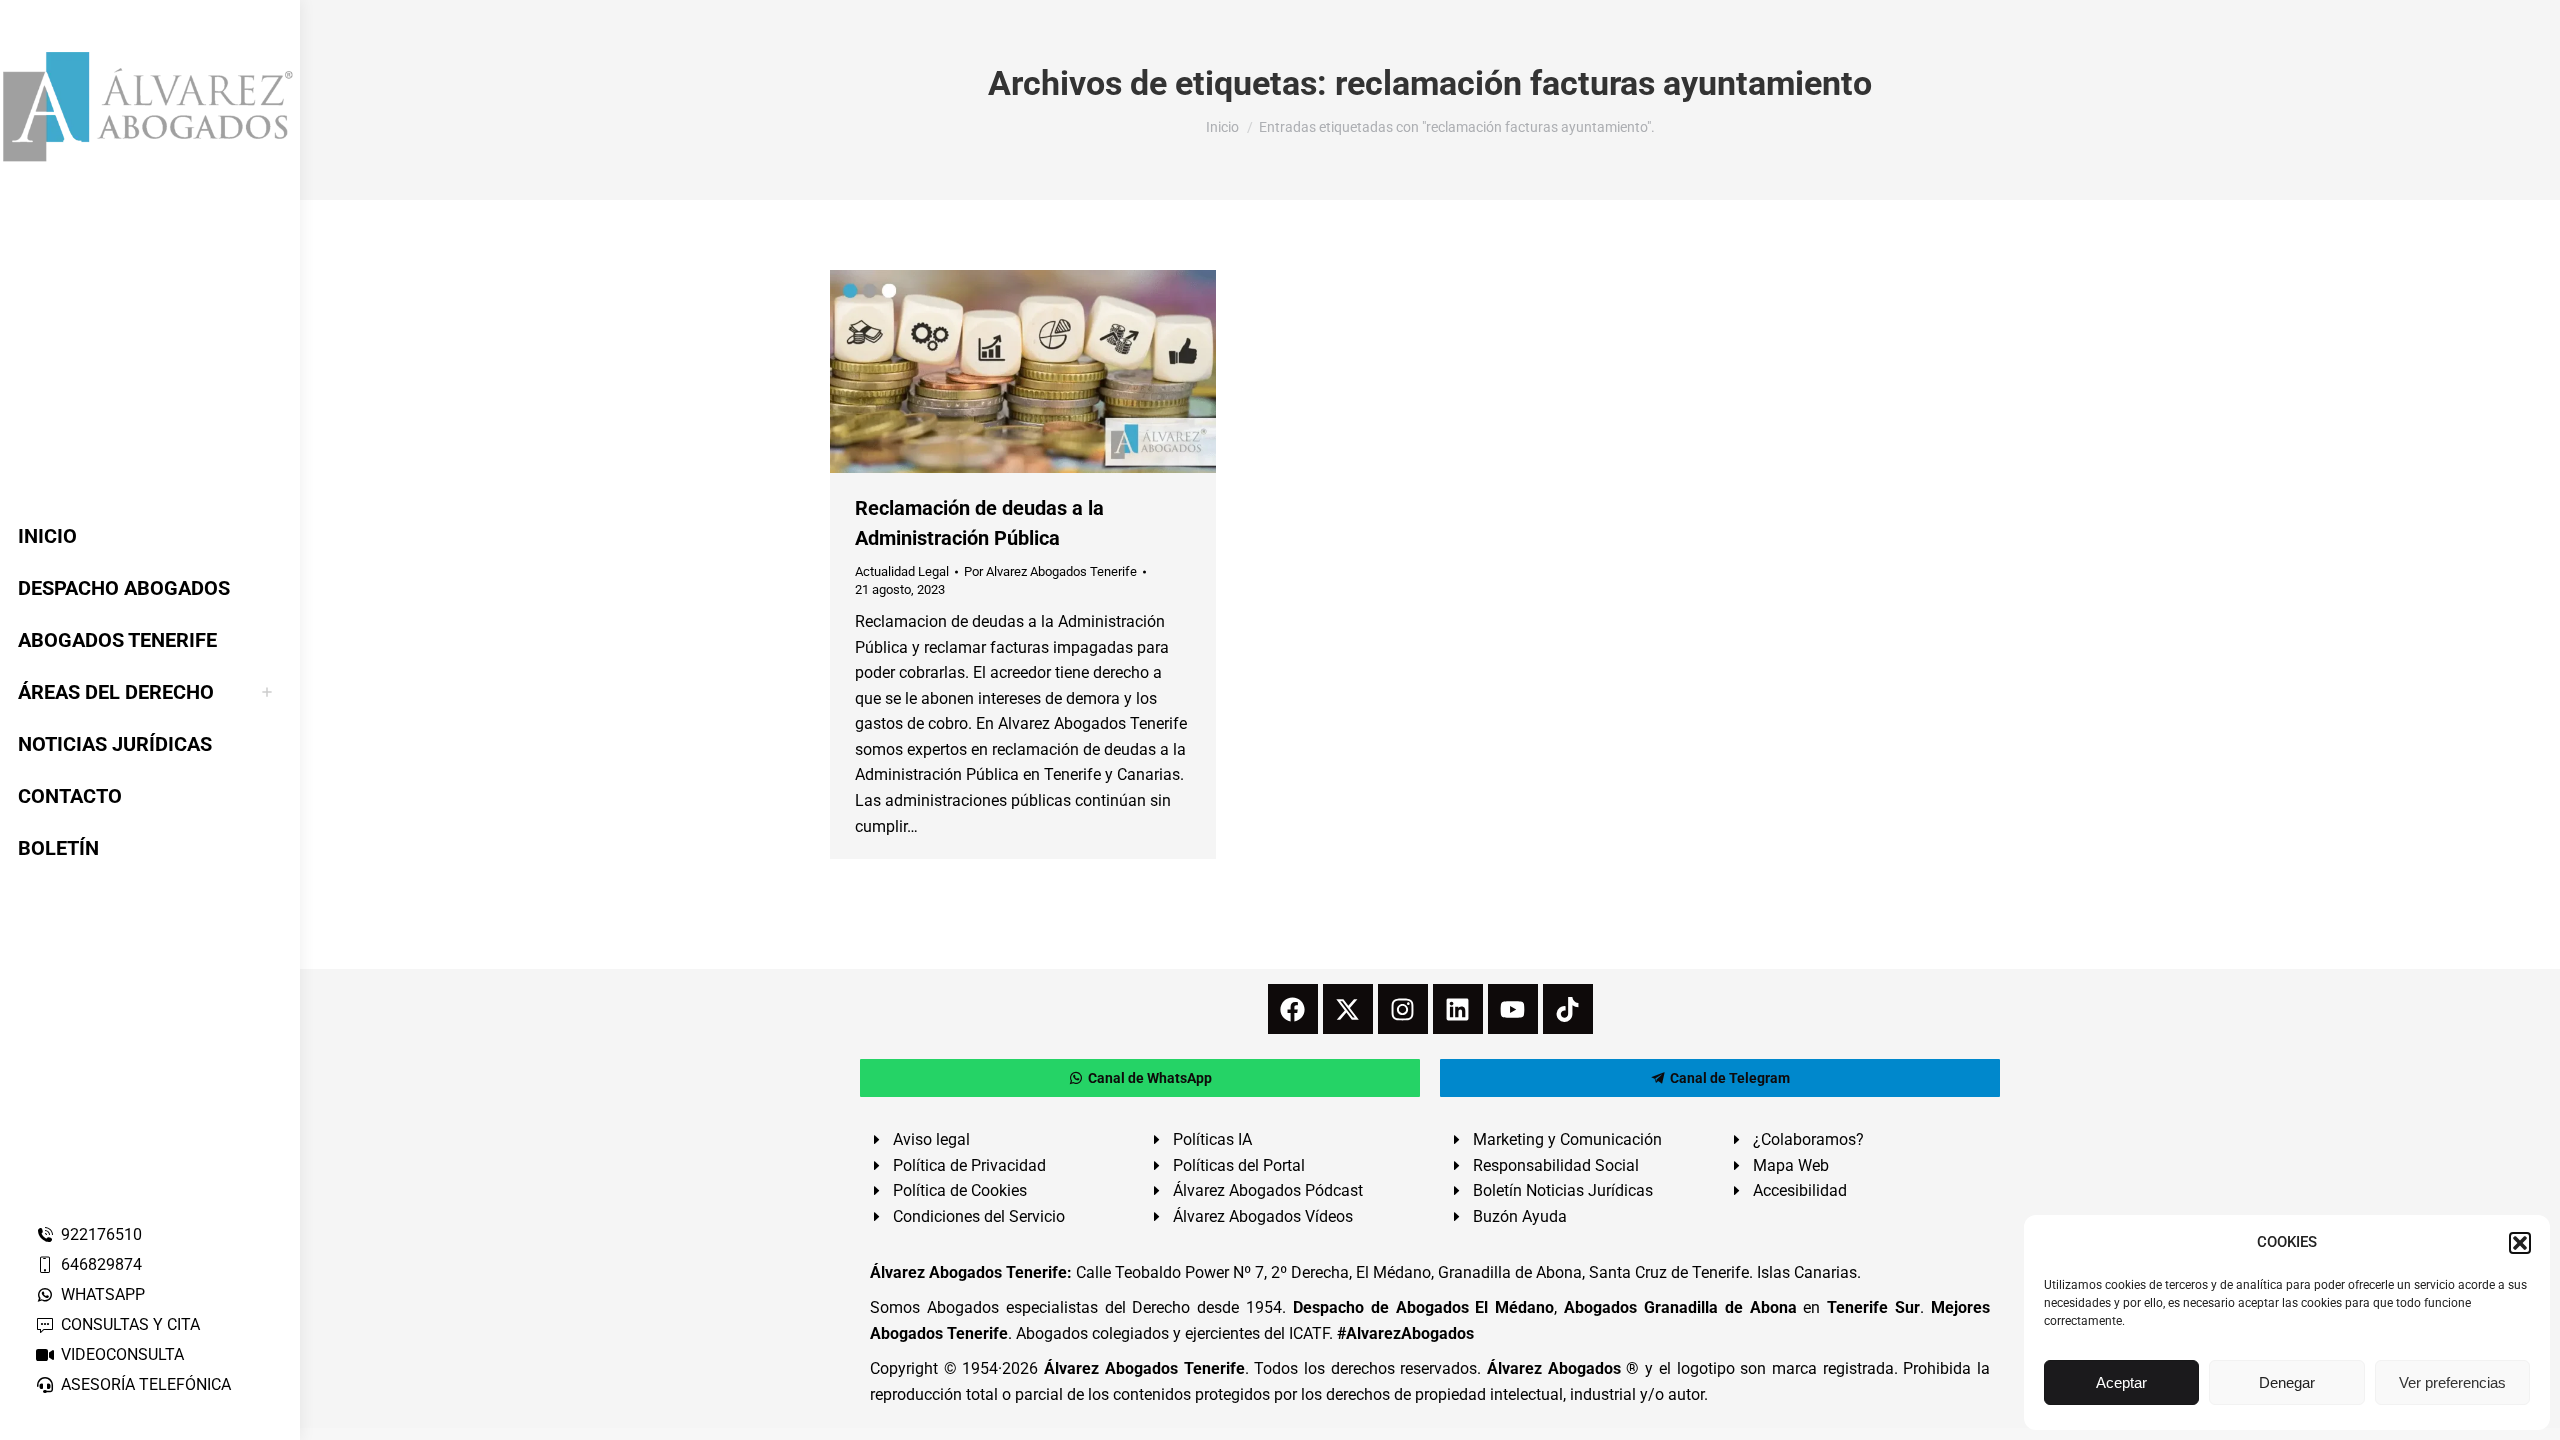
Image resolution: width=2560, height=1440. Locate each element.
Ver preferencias (2452, 1382)
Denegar (2287, 1382)
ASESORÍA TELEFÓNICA (146, 1384)
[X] (1348, 1009)
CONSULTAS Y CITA (130, 1324)
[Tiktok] (1568, 1009)
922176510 (101, 1234)
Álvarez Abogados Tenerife (1144, 1368)
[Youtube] (1513, 1009)
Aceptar (2121, 1382)
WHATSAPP (103, 1294)
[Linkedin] (1458, 1009)
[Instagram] (1403, 1009)
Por (1050, 571)
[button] (2520, 1243)
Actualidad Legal (902, 571)
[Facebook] (1293, 1009)
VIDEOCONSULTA (122, 1354)
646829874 (101, 1264)
